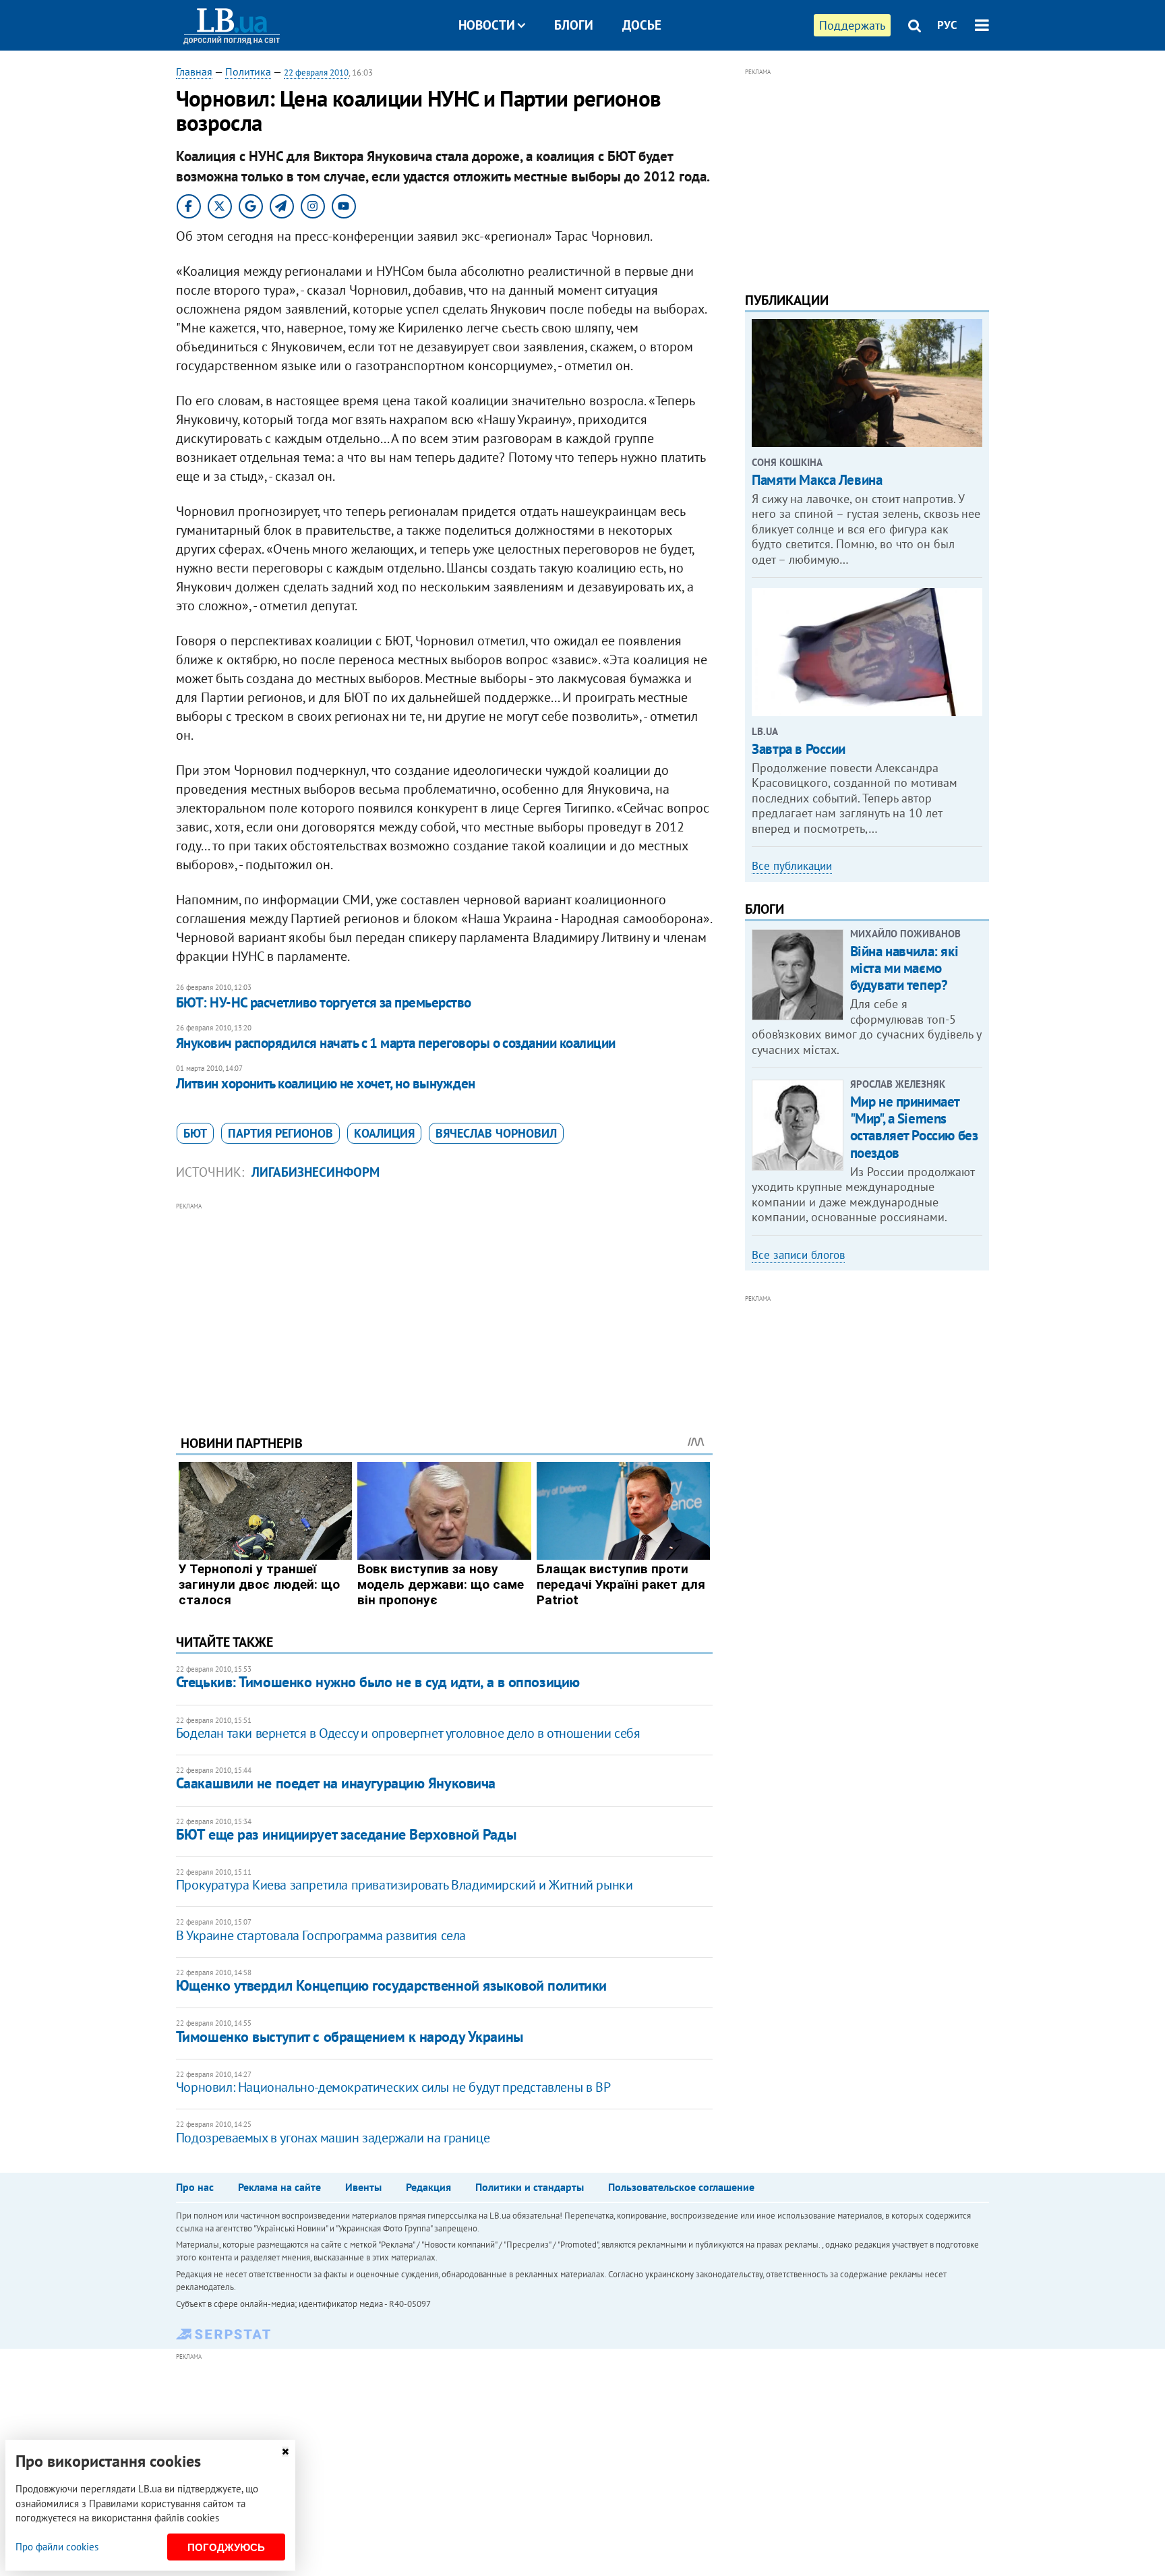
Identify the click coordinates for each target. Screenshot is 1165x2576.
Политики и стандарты (530, 2187)
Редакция (428, 2187)
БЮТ (195, 1133)
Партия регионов (280, 1133)
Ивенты (363, 2187)
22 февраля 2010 (316, 72)
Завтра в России (799, 749)
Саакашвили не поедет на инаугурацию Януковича (336, 1783)
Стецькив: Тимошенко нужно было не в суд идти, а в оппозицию (378, 1682)
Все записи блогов (798, 1255)
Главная (194, 71)
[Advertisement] (444, 1308)
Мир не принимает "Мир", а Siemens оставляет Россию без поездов (914, 1127)
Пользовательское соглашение (681, 2187)
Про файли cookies (57, 2547)
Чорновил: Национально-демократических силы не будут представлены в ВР (393, 2087)
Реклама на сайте (279, 2187)
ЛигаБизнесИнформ (316, 1172)
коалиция (384, 1133)
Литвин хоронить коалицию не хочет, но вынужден (326, 1083)
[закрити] (285, 2452)
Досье (642, 25)
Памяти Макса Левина (817, 480)
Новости (487, 25)
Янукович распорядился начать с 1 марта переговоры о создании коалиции (396, 1043)
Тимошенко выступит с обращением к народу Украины (350, 2037)
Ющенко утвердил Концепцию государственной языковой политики (391, 1985)
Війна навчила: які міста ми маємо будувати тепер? (904, 968)
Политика (248, 71)
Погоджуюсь (226, 2547)
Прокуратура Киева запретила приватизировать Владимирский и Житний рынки (405, 1885)
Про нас (195, 2187)
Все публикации (792, 866)
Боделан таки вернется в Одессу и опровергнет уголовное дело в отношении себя (408, 1733)
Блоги (574, 25)
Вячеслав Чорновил (496, 1133)
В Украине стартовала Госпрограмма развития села (321, 1935)
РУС (947, 25)
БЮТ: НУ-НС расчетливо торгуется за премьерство (324, 1002)
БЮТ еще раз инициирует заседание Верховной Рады (346, 1834)
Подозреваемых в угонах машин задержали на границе (333, 2138)
